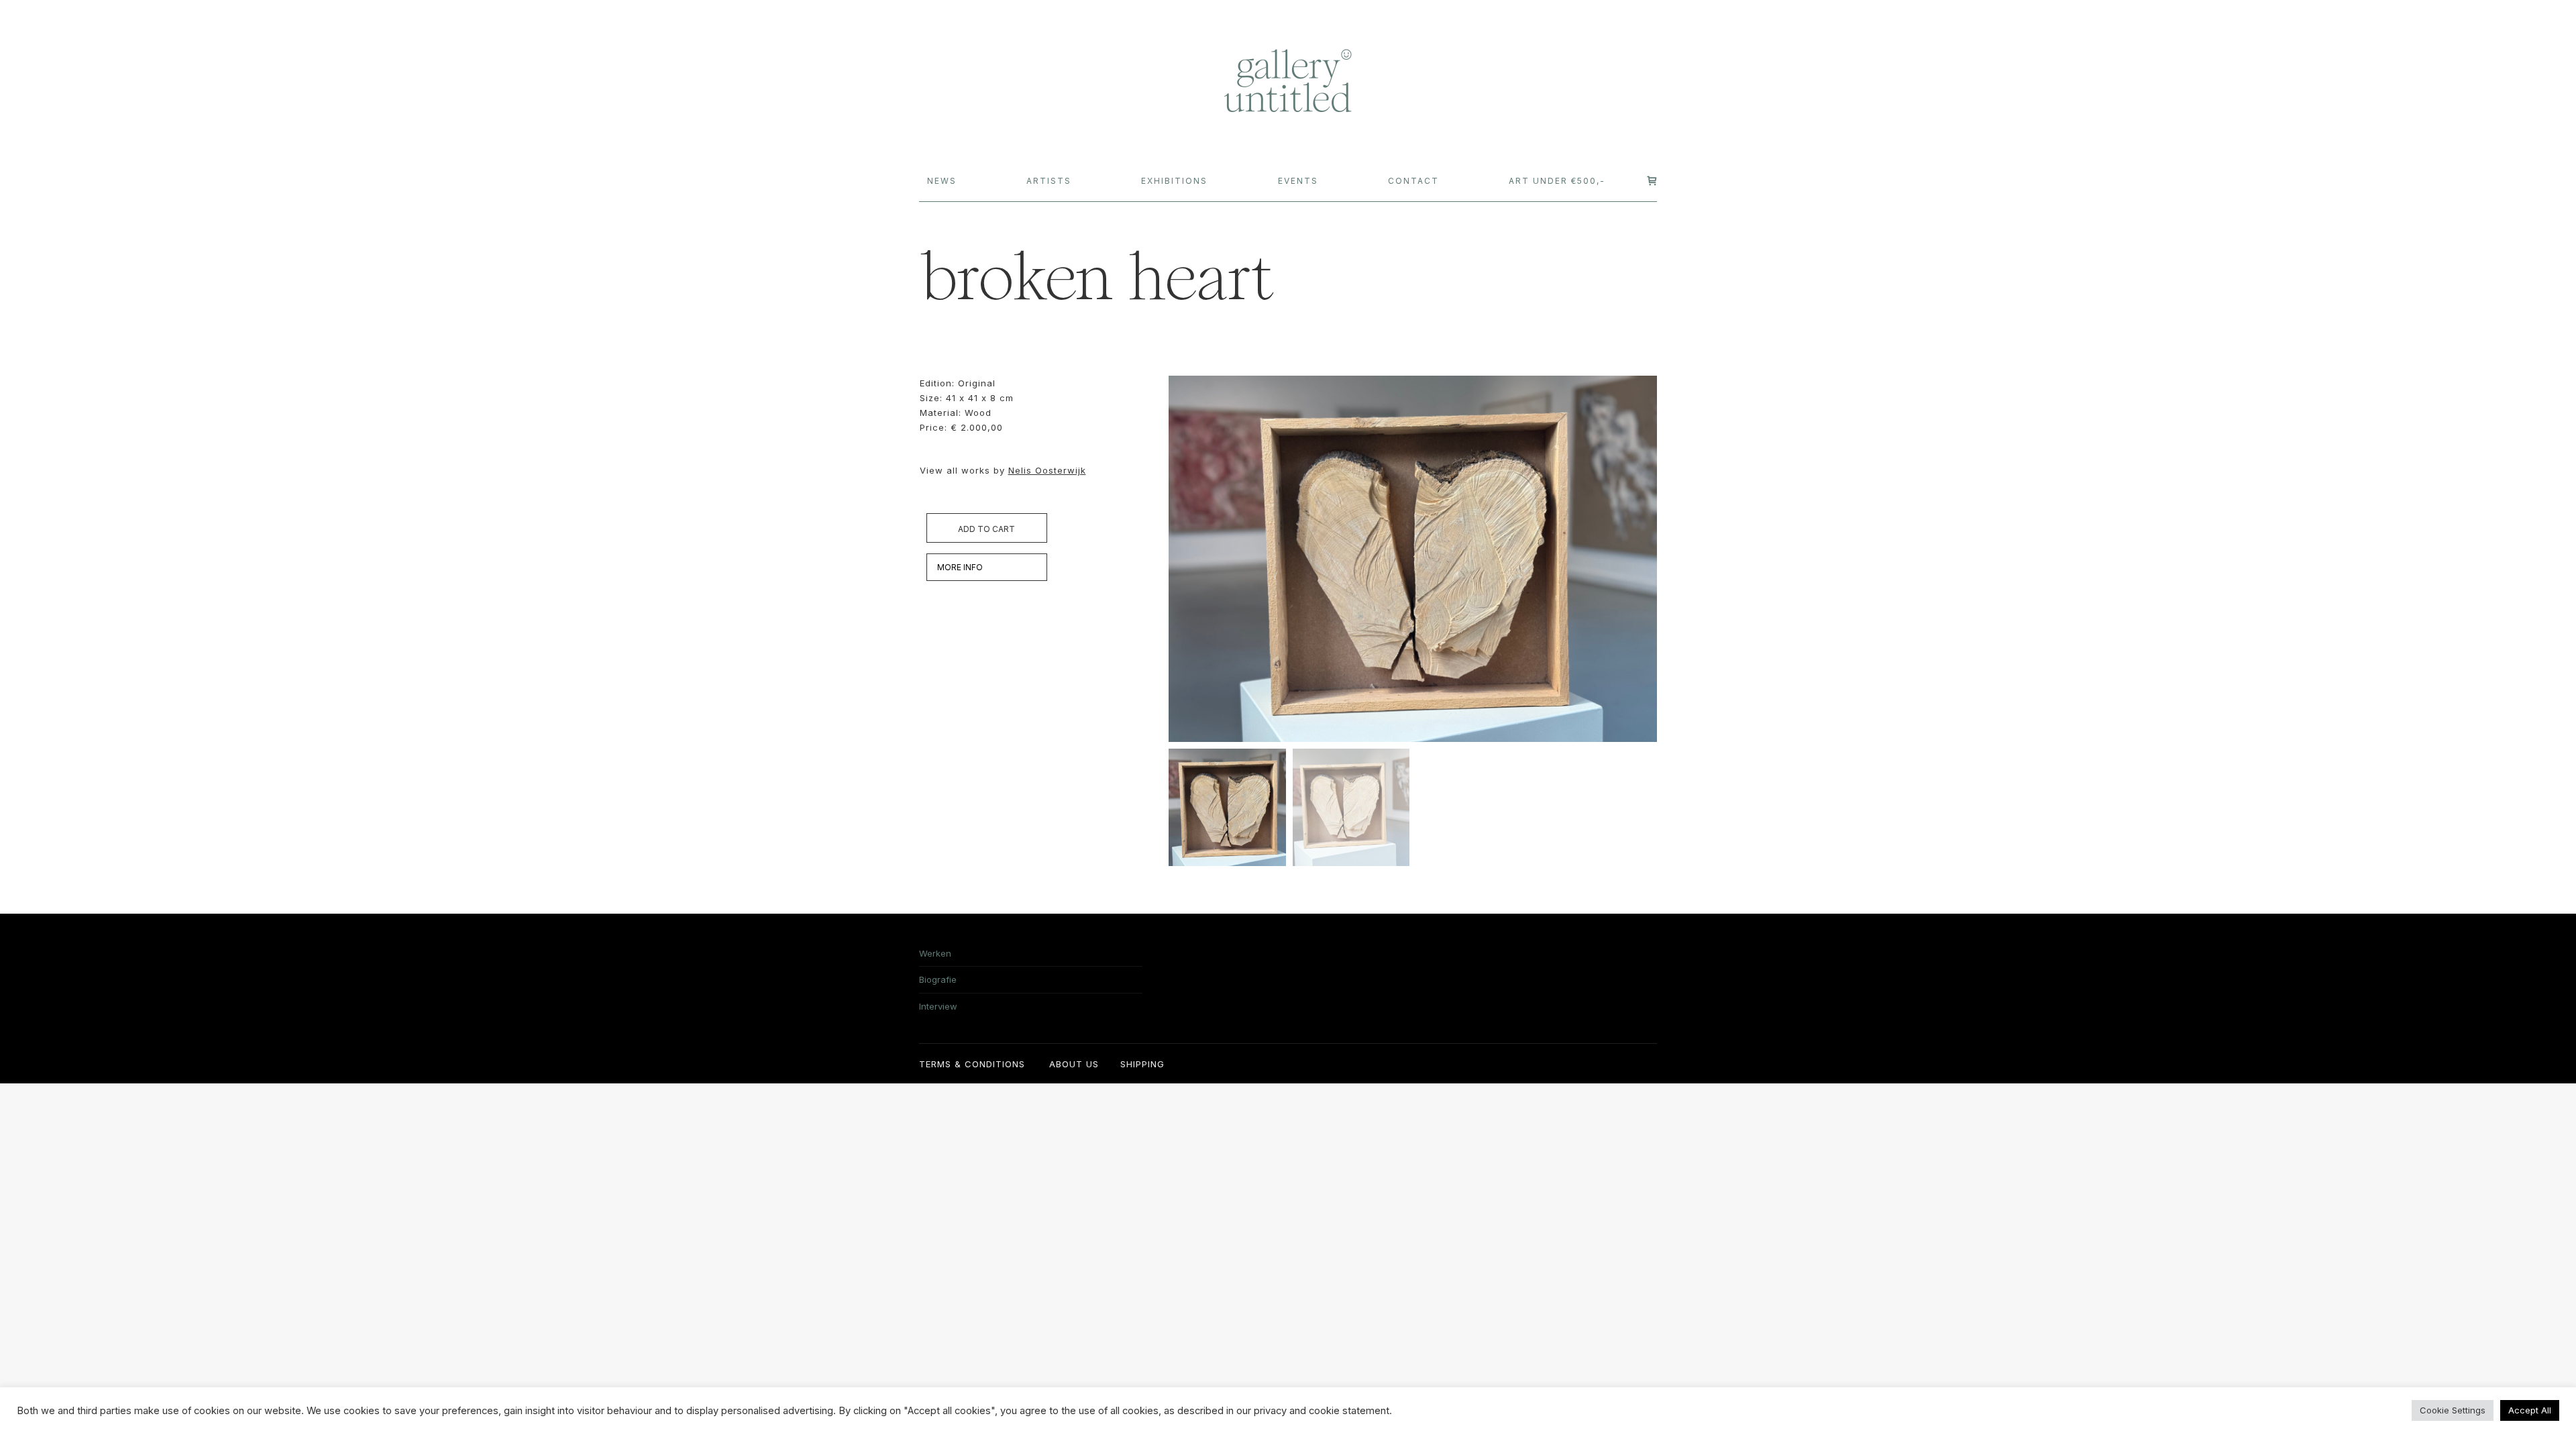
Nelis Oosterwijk (1047, 470)
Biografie (938, 979)
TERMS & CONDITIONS (972, 1064)
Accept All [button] (2530, 1410)
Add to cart (986, 529)
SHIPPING (1142, 1064)
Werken (935, 953)
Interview (938, 1006)
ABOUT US (1074, 1064)
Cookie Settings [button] (2453, 1410)
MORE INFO (960, 567)
